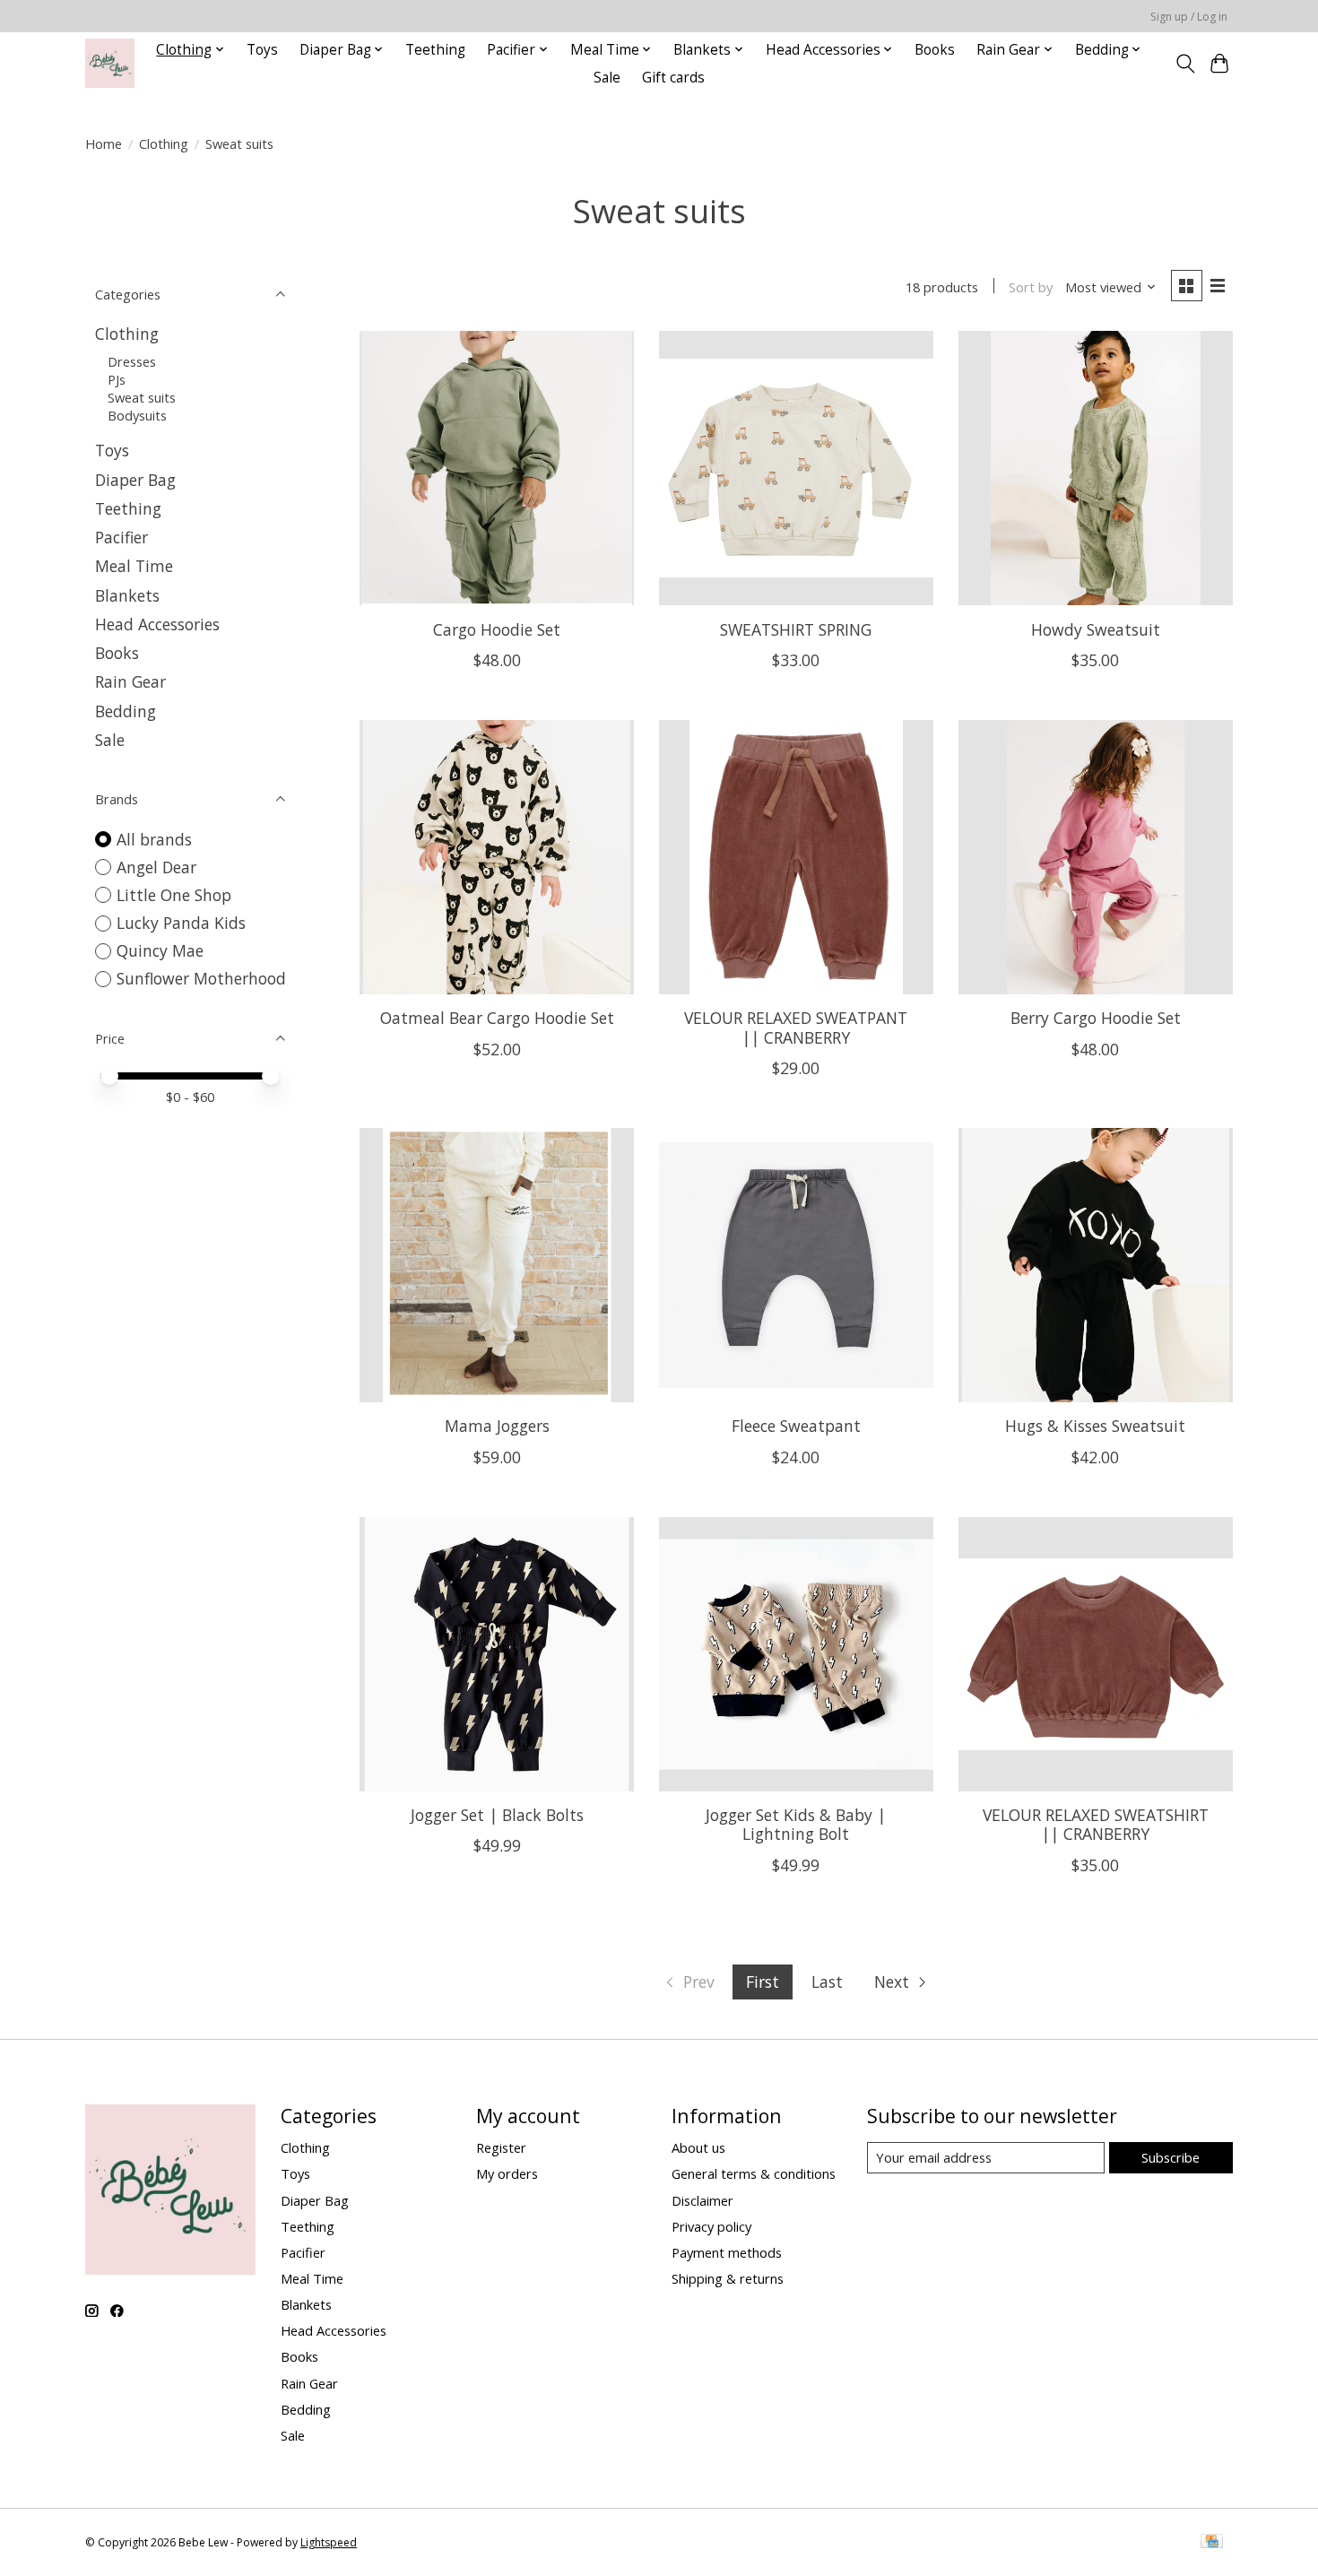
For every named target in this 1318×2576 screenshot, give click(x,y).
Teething (435, 50)
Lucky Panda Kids (181, 923)
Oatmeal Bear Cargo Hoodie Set (497, 1018)
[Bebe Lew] (110, 63)
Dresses (132, 361)
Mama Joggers (497, 1426)
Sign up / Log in (1189, 17)
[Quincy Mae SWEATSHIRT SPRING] (796, 468)
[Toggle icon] (1185, 64)
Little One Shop (174, 895)
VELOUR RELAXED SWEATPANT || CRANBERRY (796, 1027)
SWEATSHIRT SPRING (796, 629)
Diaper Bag (135, 480)
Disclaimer (702, 2200)
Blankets (127, 595)
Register (501, 2147)
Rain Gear (130, 681)
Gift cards (673, 78)
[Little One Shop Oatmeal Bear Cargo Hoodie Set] (497, 857)
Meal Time (134, 566)
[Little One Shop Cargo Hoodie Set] (497, 468)
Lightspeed (329, 2542)
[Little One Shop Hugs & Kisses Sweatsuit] (1096, 1265)
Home (104, 143)
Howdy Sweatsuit (1096, 629)
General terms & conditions (754, 2173)
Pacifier (121, 537)
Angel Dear (156, 867)
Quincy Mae (160, 950)
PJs (117, 379)
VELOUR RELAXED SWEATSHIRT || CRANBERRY (1096, 1824)
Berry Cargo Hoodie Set (1096, 1018)
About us (698, 2147)
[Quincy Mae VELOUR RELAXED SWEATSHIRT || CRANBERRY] (1096, 1654)
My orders (507, 2173)
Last (827, 1982)
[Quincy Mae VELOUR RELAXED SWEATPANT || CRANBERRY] (796, 857)
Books (935, 50)
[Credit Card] (1212, 2543)
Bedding (126, 711)
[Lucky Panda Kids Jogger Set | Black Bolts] (497, 1654)
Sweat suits (142, 397)
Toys (262, 50)
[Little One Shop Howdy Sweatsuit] (1096, 468)
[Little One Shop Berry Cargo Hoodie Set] (1096, 857)
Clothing (164, 143)
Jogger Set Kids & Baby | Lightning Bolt (796, 1824)
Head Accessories (157, 624)
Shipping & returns (728, 2278)
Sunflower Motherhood (201, 978)
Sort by (1031, 287)
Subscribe (1171, 2157)
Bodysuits (137, 415)
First (763, 1982)
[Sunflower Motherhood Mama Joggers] (497, 1265)
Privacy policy (711, 2226)
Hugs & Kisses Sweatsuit (1095, 1426)
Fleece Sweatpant (796, 1426)
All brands (154, 839)
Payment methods (727, 2252)
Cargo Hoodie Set (497, 629)
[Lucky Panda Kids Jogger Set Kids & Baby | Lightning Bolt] (796, 1654)
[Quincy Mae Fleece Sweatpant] (796, 1265)
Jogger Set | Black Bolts (497, 1815)
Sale (607, 78)
